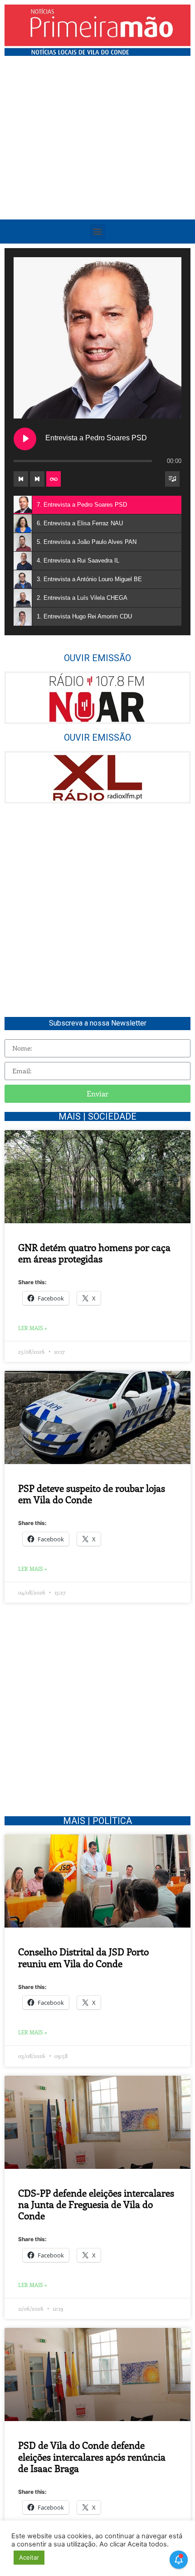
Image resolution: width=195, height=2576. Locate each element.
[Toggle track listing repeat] (54, 479)
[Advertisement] (97, 163)
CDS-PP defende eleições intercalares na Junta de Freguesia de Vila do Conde (96, 2204)
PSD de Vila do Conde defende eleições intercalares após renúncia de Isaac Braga (92, 2456)
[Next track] (37, 479)
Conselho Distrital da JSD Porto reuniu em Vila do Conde (83, 1957)
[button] (98, 232)
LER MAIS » (33, 1328)
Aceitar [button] (29, 2557)
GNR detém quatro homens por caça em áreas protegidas (94, 1253)
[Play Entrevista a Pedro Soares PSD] (25, 439)
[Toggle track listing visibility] (172, 479)
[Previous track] (21, 479)
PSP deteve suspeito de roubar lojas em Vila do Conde (92, 1493)
